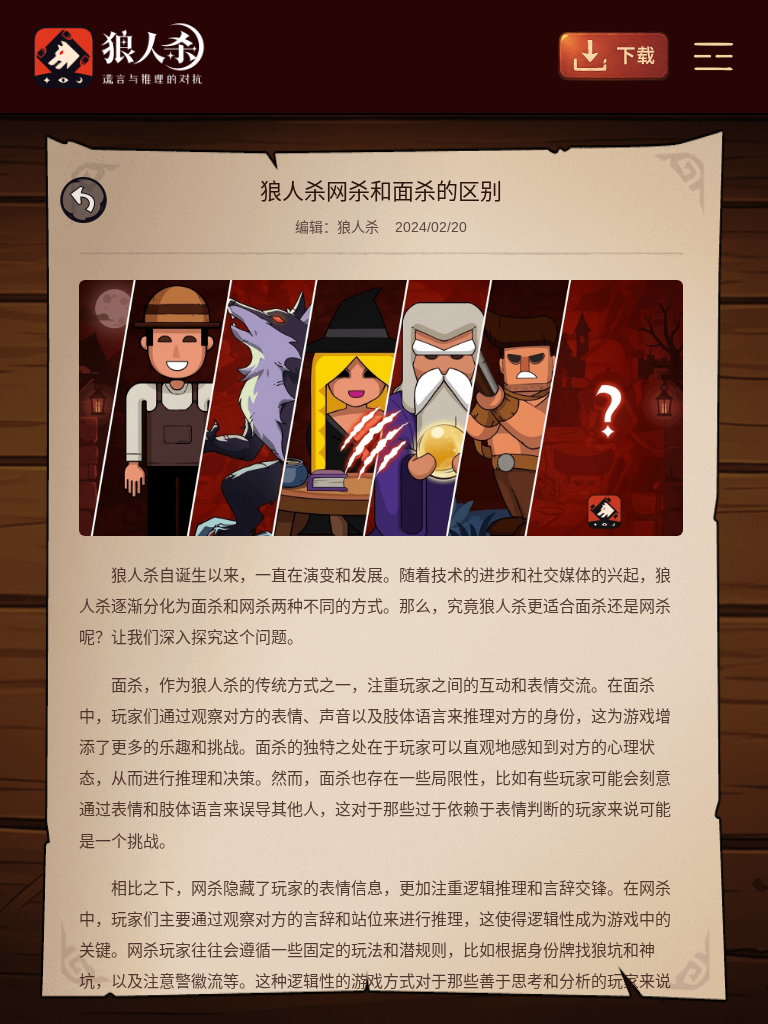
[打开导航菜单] (713, 56)
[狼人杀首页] (119, 56)
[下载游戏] (614, 56)
